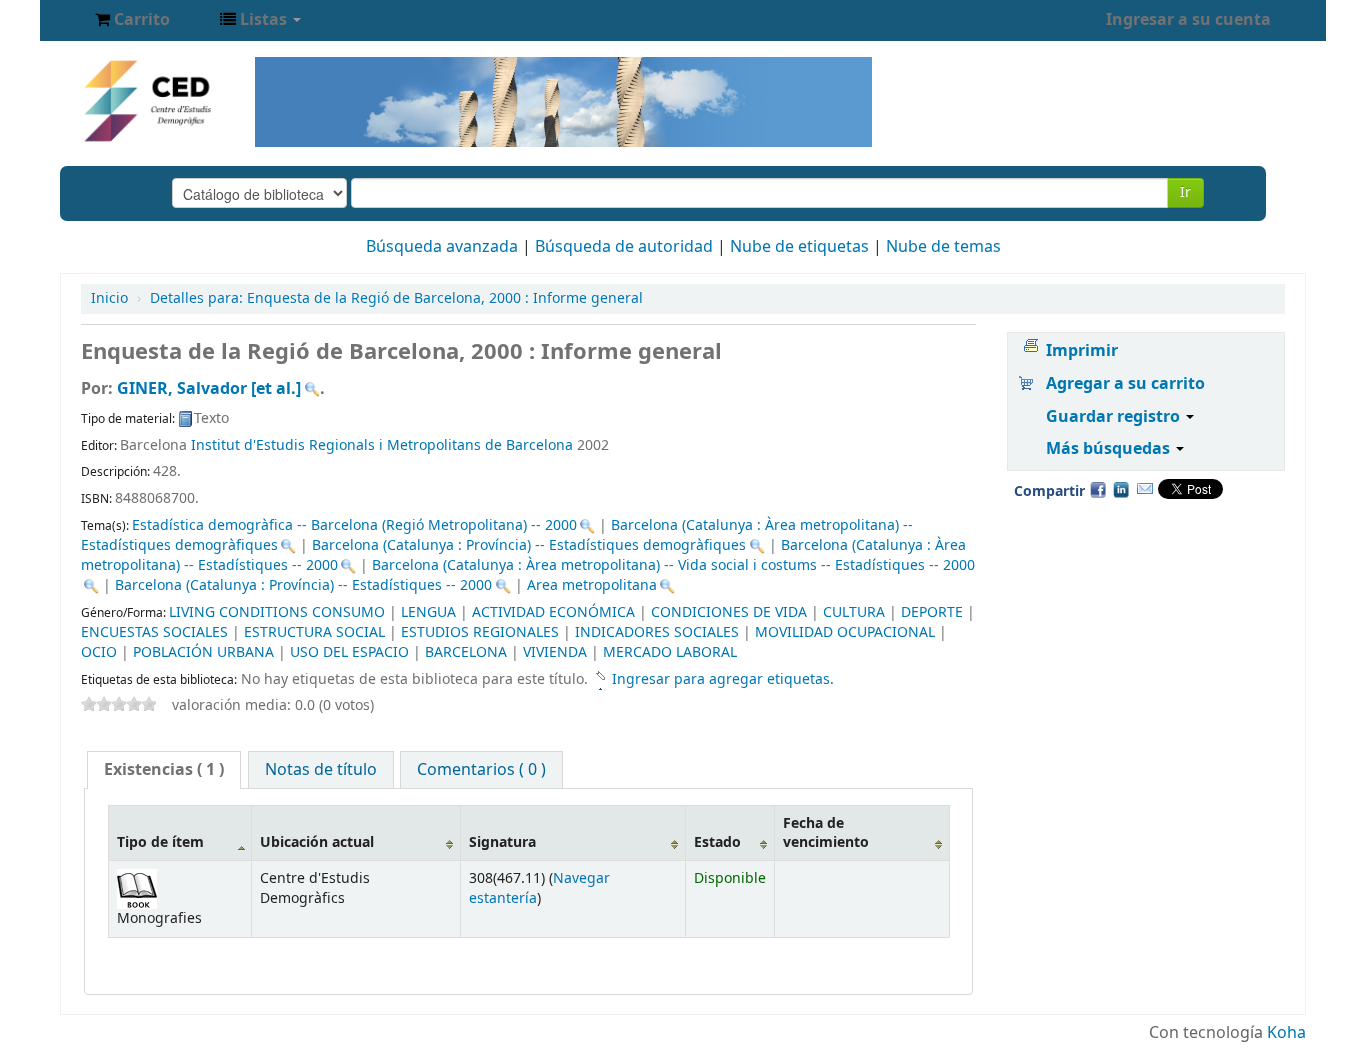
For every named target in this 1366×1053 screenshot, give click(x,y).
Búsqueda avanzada (442, 247)
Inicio (109, 298)
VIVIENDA (555, 652)
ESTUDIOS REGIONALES (480, 632)
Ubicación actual (317, 842)
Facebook (1098, 489)
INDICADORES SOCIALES (657, 632)
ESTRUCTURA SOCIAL (314, 632)
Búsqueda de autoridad (624, 247)
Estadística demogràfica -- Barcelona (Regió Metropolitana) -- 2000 (354, 525)
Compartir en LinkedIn (1121, 489)
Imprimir (1082, 351)
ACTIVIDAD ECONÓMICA (553, 612)
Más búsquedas (1110, 449)
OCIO (99, 652)
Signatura (502, 842)
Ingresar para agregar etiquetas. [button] (723, 679)
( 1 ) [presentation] (164, 770)
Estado (717, 842)
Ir (1185, 192)
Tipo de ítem (160, 842)
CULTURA (854, 612)
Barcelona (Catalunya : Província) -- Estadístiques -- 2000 (303, 585)
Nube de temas (943, 247)
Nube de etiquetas (799, 247)
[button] (132, 20)
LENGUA (428, 612)
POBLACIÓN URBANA (203, 652)
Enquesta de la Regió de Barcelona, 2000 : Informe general (396, 298)
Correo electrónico (1145, 489)
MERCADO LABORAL (670, 652)
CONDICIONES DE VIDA (729, 612)
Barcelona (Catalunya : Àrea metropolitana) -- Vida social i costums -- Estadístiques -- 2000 (673, 565)
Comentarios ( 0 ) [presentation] (481, 770)
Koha (1286, 1033)
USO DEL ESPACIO (349, 652)
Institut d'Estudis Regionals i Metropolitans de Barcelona (382, 445)
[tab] (164, 770)
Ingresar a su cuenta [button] (1188, 20)
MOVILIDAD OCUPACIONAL (845, 632)
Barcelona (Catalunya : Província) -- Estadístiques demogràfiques (529, 545)
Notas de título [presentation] (321, 770)
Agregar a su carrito (1125, 384)
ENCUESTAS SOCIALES (154, 632)
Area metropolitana (592, 585)
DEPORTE (932, 612)
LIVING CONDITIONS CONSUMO (277, 612)
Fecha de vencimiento (826, 833)
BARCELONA (466, 652)
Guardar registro (1115, 417)
